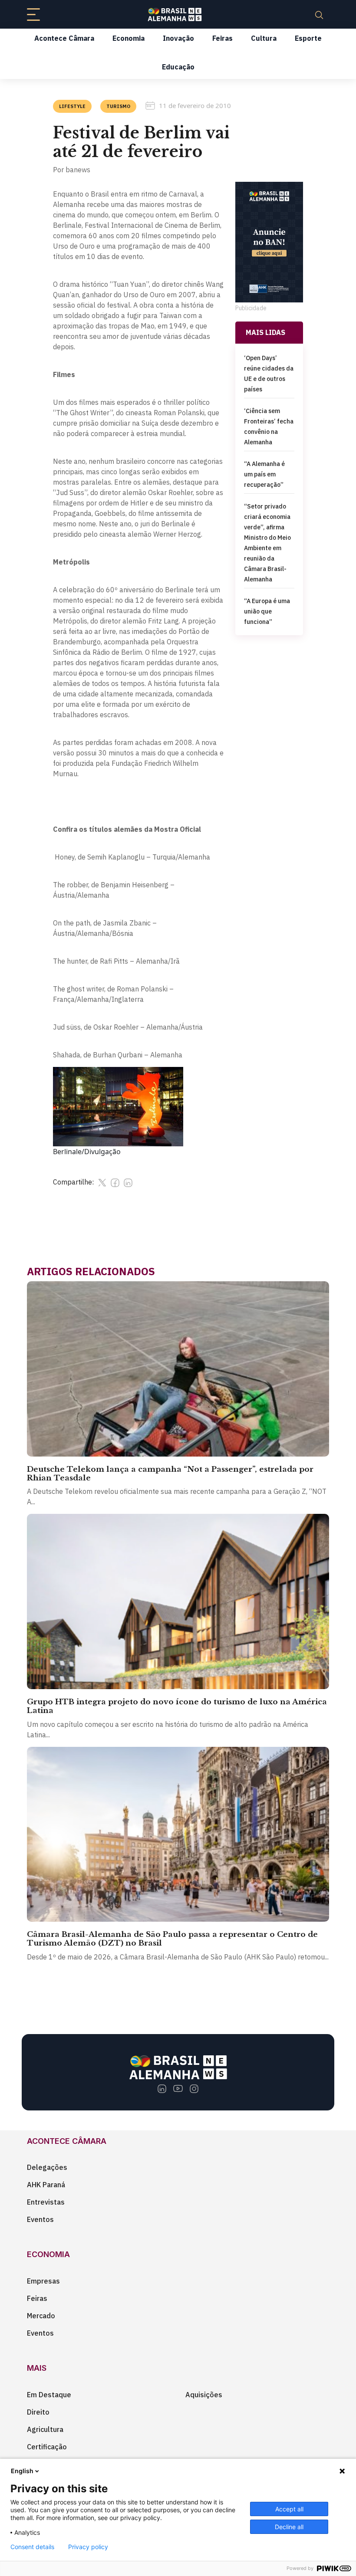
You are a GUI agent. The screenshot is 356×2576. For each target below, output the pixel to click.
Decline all (289, 2527)
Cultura (264, 38)
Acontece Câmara (64, 38)
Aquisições (204, 2395)
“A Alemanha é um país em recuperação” (264, 474)
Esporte (308, 38)
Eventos (40, 2219)
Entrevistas (46, 2202)
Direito (38, 2412)
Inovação (178, 38)
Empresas (43, 2281)
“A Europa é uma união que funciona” (267, 611)
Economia (129, 38)
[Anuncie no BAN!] (269, 242)
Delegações (47, 2167)
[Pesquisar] (319, 14)
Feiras (222, 38)
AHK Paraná (46, 2185)
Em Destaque (49, 2395)
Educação (178, 67)
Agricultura (45, 2429)
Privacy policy (88, 2547)
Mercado (41, 2316)
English (22, 2471)
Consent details (32, 2547)
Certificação (47, 2447)
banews (78, 170)
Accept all (289, 2509)
